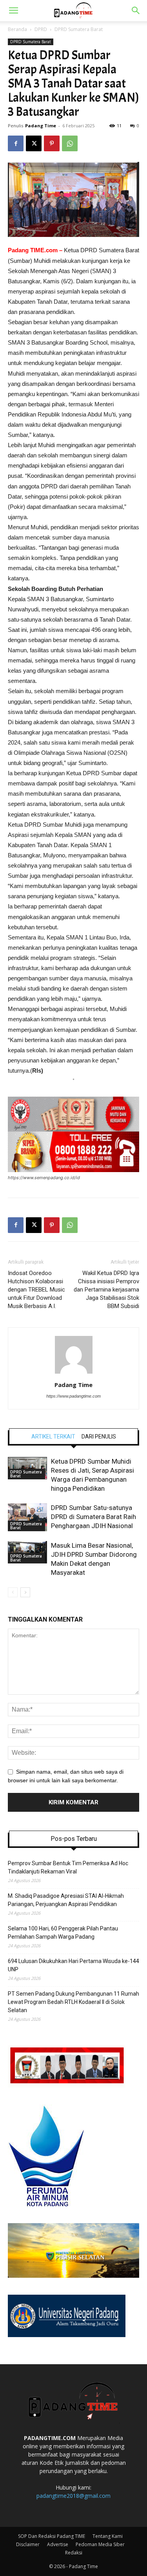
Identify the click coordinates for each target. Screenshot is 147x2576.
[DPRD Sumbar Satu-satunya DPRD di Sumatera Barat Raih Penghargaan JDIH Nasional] (27, 1517)
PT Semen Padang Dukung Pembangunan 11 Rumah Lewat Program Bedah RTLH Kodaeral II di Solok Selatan (73, 2002)
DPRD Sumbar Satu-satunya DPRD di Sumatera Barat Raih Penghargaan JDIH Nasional (93, 1517)
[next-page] (25, 1592)
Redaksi (74, 2553)
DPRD (41, 29)
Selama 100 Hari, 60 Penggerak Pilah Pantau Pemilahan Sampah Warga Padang (63, 1933)
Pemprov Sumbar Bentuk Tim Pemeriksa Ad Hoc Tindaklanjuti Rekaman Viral (68, 1867)
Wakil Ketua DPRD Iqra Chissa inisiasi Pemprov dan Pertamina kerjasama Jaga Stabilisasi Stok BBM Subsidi (106, 1290)
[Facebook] (16, 143)
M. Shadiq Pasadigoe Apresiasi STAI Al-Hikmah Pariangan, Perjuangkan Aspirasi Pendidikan (66, 1900)
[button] (13, 11)
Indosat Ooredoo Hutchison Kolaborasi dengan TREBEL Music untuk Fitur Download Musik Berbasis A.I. (36, 1290)
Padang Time (41, 126)
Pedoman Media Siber (100, 2544)
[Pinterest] (52, 143)
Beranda (17, 29)
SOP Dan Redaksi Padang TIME (52, 2536)
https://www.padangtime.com (73, 1396)
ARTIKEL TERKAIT (53, 1437)
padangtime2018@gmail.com (73, 2496)
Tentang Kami (108, 2536)
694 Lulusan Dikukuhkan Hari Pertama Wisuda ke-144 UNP (73, 1965)
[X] (34, 143)
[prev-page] (13, 1592)
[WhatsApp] (70, 143)
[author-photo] (74, 1374)
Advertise (58, 2544)
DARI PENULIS (99, 1437)
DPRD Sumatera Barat (79, 29)
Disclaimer (28, 2544)
